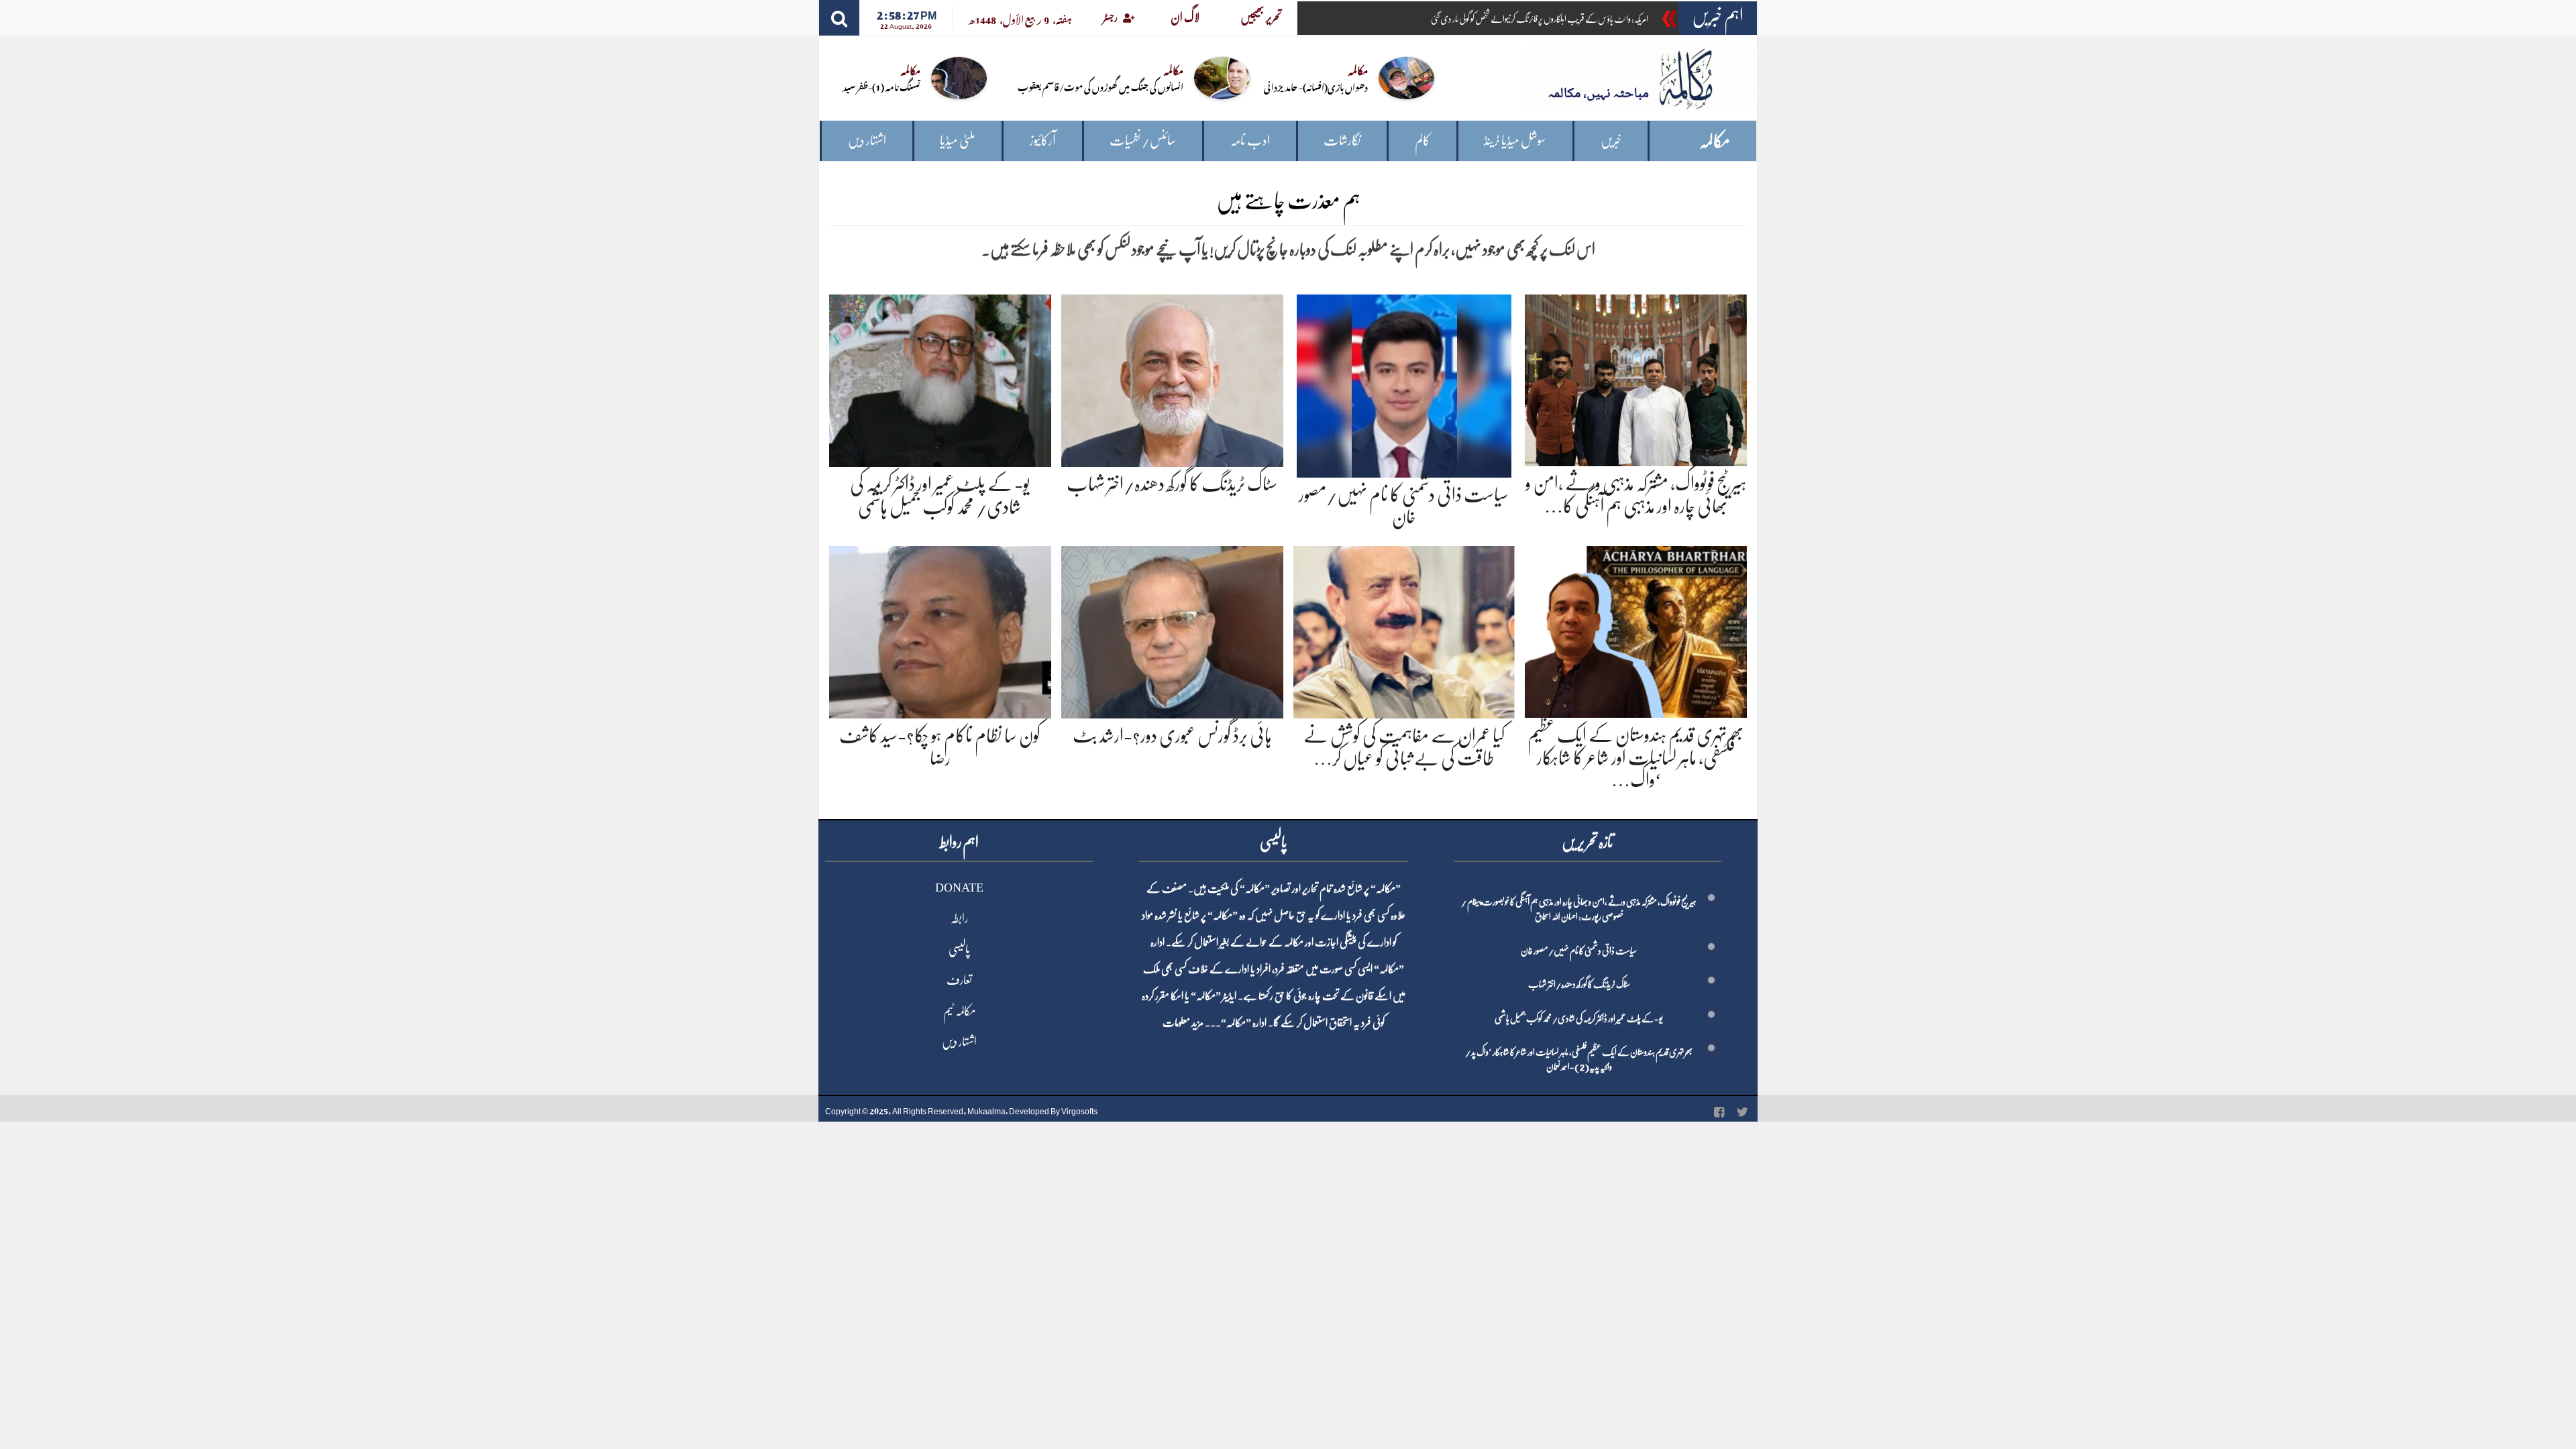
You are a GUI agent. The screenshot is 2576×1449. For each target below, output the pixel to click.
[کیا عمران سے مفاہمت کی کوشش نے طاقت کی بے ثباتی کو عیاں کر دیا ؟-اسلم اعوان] (1404, 630)
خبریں (1611, 141)
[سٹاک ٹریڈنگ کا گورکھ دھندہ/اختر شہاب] (1172, 378)
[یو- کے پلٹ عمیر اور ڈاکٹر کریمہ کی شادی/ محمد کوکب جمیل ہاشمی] (940, 378)
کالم (1423, 141)
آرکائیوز (1043, 141)
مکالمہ (1715, 141)
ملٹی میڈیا (958, 141)
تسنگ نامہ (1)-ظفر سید (881, 86)
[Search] (839, 18)
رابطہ (959, 918)
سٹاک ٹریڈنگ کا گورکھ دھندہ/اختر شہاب (1172, 484)
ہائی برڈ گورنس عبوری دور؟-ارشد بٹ (1172, 736)
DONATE (959, 888)
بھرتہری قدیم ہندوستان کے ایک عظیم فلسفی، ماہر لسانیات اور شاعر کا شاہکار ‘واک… (1636, 758)
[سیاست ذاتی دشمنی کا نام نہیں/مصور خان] (1404, 383)
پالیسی (959, 949)
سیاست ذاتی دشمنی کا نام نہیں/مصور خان (1579, 951)
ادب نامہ (1250, 141)
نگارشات (1342, 141)
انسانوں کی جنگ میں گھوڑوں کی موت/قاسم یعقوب (1101, 86)
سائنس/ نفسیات (1143, 141)
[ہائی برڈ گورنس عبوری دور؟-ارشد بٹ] (1172, 630)
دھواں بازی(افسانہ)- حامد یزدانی (1316, 86)
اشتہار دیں (867, 141)
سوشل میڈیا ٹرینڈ (1515, 141)
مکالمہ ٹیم (959, 1011)
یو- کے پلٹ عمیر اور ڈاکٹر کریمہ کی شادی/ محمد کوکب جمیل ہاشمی (1579, 1018)
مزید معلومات (1183, 1023)
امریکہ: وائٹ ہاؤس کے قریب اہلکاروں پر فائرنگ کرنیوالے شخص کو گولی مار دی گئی (1540, 19)
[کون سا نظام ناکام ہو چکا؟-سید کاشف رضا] (940, 630)
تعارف (959, 980)
